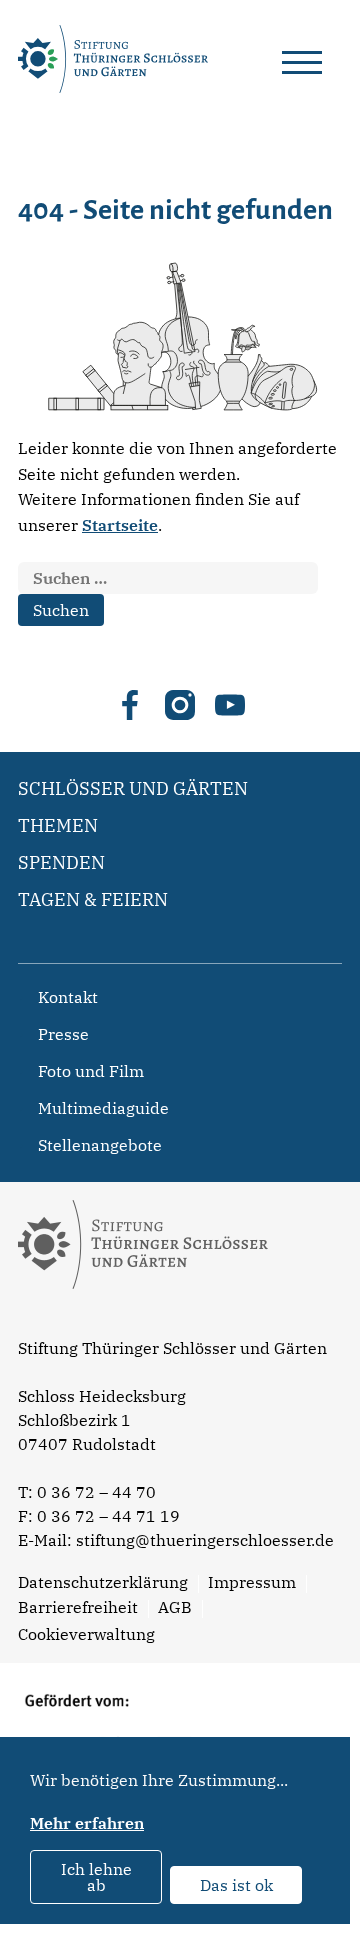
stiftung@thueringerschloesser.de (205, 1540)
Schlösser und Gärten (133, 788)
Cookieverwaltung (86, 1634)
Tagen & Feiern (93, 899)
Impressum (252, 1582)
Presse (63, 1034)
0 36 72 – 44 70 (96, 1492)
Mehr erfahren (87, 1823)
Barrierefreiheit (78, 1607)
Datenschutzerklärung (103, 1582)
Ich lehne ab (96, 1877)
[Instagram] (180, 705)
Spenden (61, 862)
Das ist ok (236, 1885)
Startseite (120, 525)
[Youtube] (230, 705)
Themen (58, 825)
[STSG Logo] (143, 1324)
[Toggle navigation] (302, 59)
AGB (175, 1607)
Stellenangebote (100, 1145)
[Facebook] (130, 705)
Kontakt (68, 997)
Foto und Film (91, 1071)
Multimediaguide (103, 1108)
